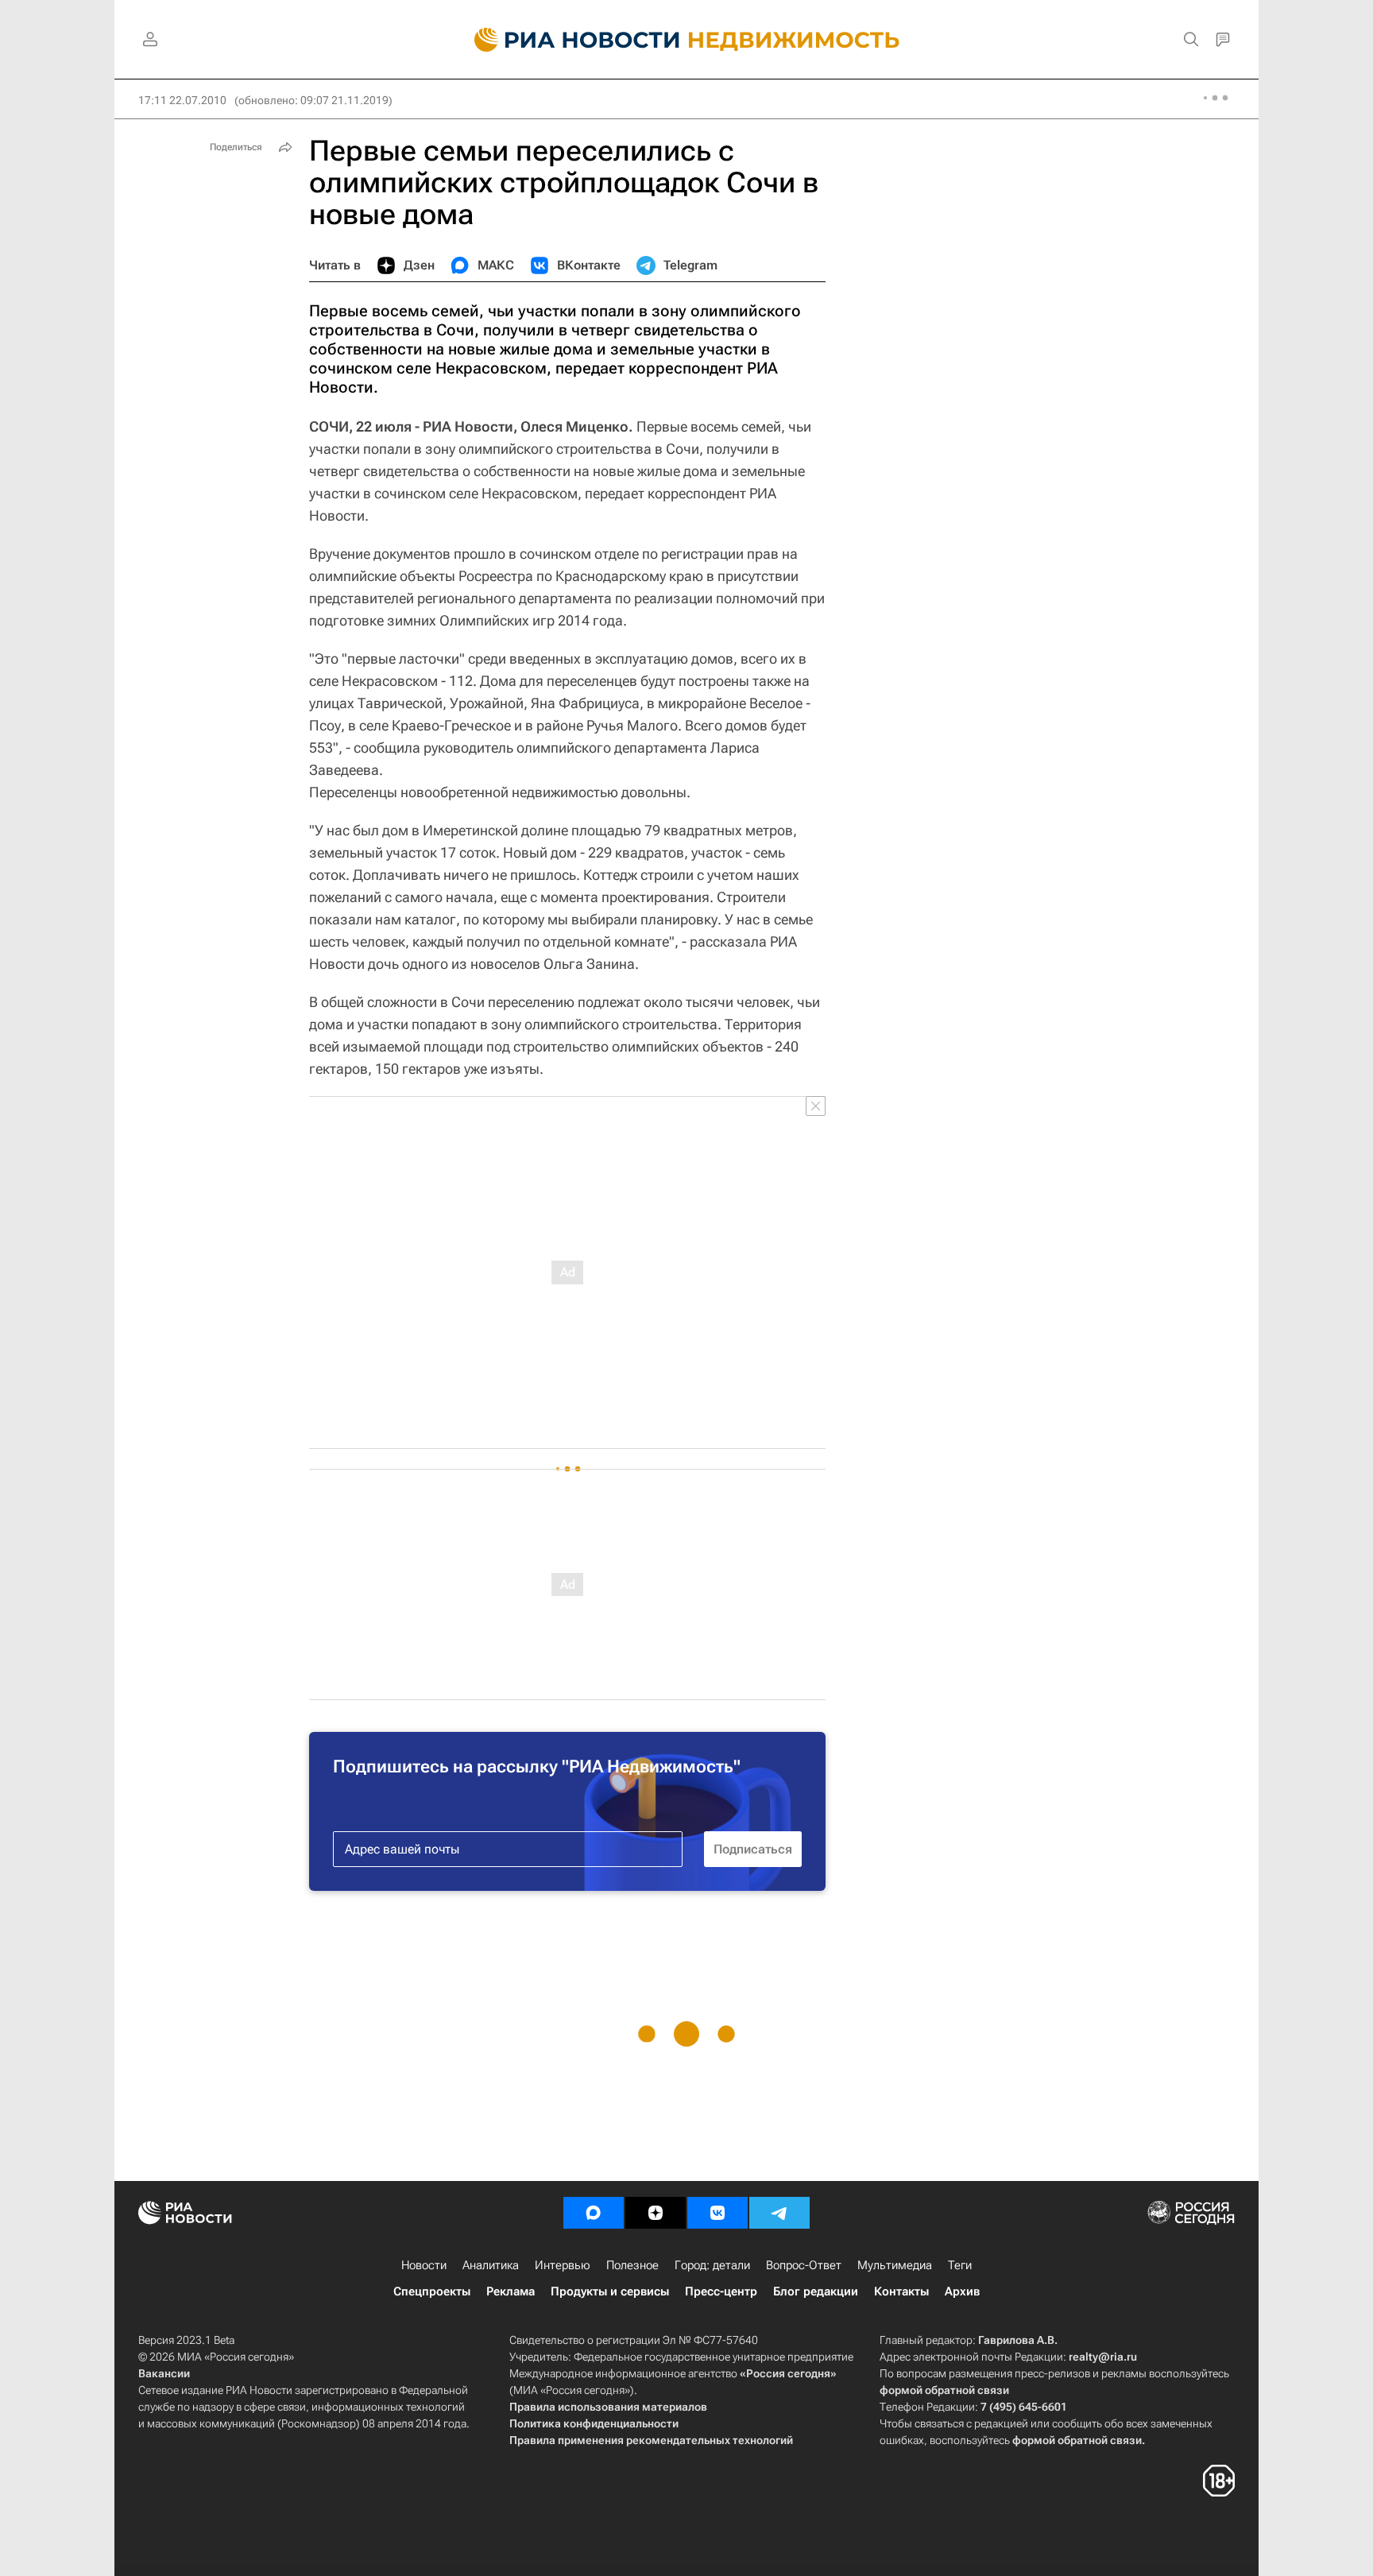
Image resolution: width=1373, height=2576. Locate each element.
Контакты (901, 2291)
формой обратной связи (944, 2390)
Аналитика (491, 2265)
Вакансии (164, 2373)
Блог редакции (816, 2291)
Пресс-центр (721, 2291)
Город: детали (712, 2265)
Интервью (563, 2265)
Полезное (632, 2265)
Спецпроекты (432, 2291)
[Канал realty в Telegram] (779, 2213)
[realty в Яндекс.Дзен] (656, 2213)
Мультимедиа (895, 2265)
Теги (960, 2265)
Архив (962, 2291)
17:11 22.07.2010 (182, 100)
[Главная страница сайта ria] (568, 40)
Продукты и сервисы (610, 2291)
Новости (424, 2265)
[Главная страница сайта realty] (687, 40)
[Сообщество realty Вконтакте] (717, 2213)
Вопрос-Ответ (804, 2265)
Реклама (511, 2291)
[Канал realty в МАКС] (594, 2213)
